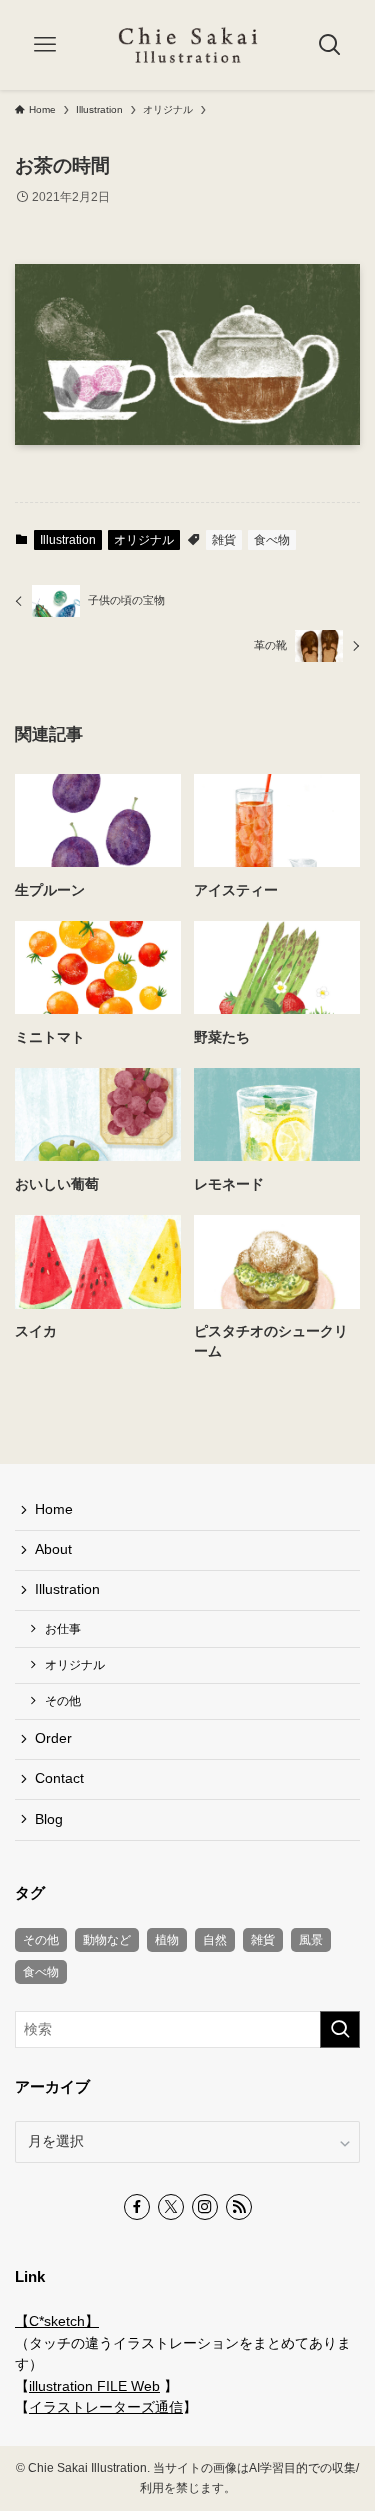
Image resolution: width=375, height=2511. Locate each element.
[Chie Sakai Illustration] (188, 45)
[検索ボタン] (330, 45)
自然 (215, 1940)
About (53, 1549)
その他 (63, 1701)
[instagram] (205, 2207)
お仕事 (63, 1629)
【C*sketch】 (57, 2321)
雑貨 (224, 540)
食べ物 (272, 540)
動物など (107, 1940)
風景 (311, 1940)
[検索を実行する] (340, 2029)
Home (54, 1509)
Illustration (68, 540)
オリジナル (144, 540)
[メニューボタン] (45, 45)
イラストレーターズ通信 (106, 2407)
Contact (59, 1778)
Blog (49, 1819)
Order (53, 1738)
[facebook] (137, 2207)
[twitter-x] (171, 2207)
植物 (167, 1940)
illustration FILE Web (94, 2386)
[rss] (239, 2207)
